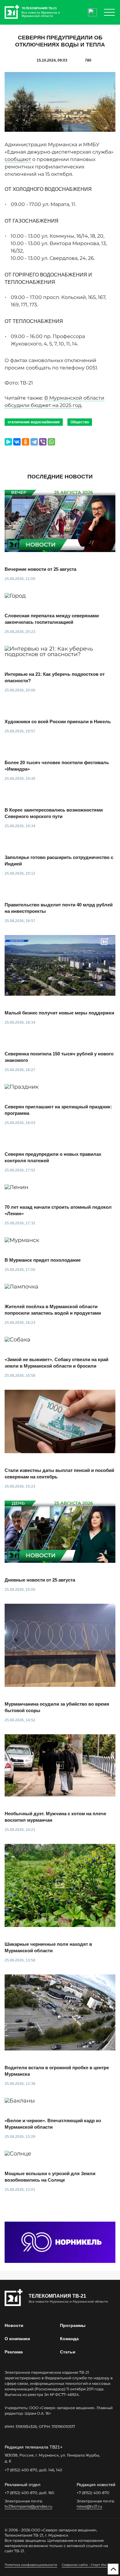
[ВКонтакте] (17, 442)
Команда (69, 2339)
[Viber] (43, 442)
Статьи (68, 2352)
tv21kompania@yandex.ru (28, 2506)
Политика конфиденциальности (31, 2565)
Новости (14, 2325)
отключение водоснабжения (34, 422)
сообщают (18, 159)
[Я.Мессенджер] (8, 442)
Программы (73, 2325)
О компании (17, 2339)
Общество (80, 422)
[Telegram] (34, 442)
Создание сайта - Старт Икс (84, 2565)
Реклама (14, 2352)
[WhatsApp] (51, 442)
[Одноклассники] (26, 442)
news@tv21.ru (89, 2506)
